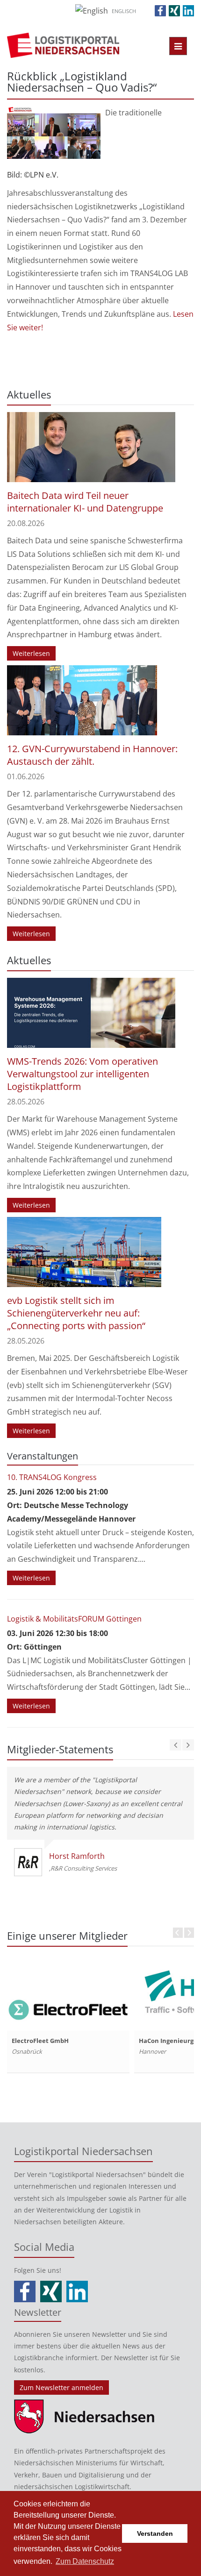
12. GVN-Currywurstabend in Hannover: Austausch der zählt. (92, 755)
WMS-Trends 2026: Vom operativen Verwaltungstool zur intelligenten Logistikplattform (83, 1074)
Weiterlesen (31, 653)
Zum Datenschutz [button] (85, 2561)
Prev (178, 1933)
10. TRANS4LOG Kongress (52, 1477)
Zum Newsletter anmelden (61, 2387)
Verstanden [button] (155, 2533)
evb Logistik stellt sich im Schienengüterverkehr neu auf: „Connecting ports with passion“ (76, 1313)
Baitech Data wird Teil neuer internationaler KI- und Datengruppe (85, 502)
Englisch (124, 11)
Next (189, 1933)
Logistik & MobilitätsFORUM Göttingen (74, 1619)
